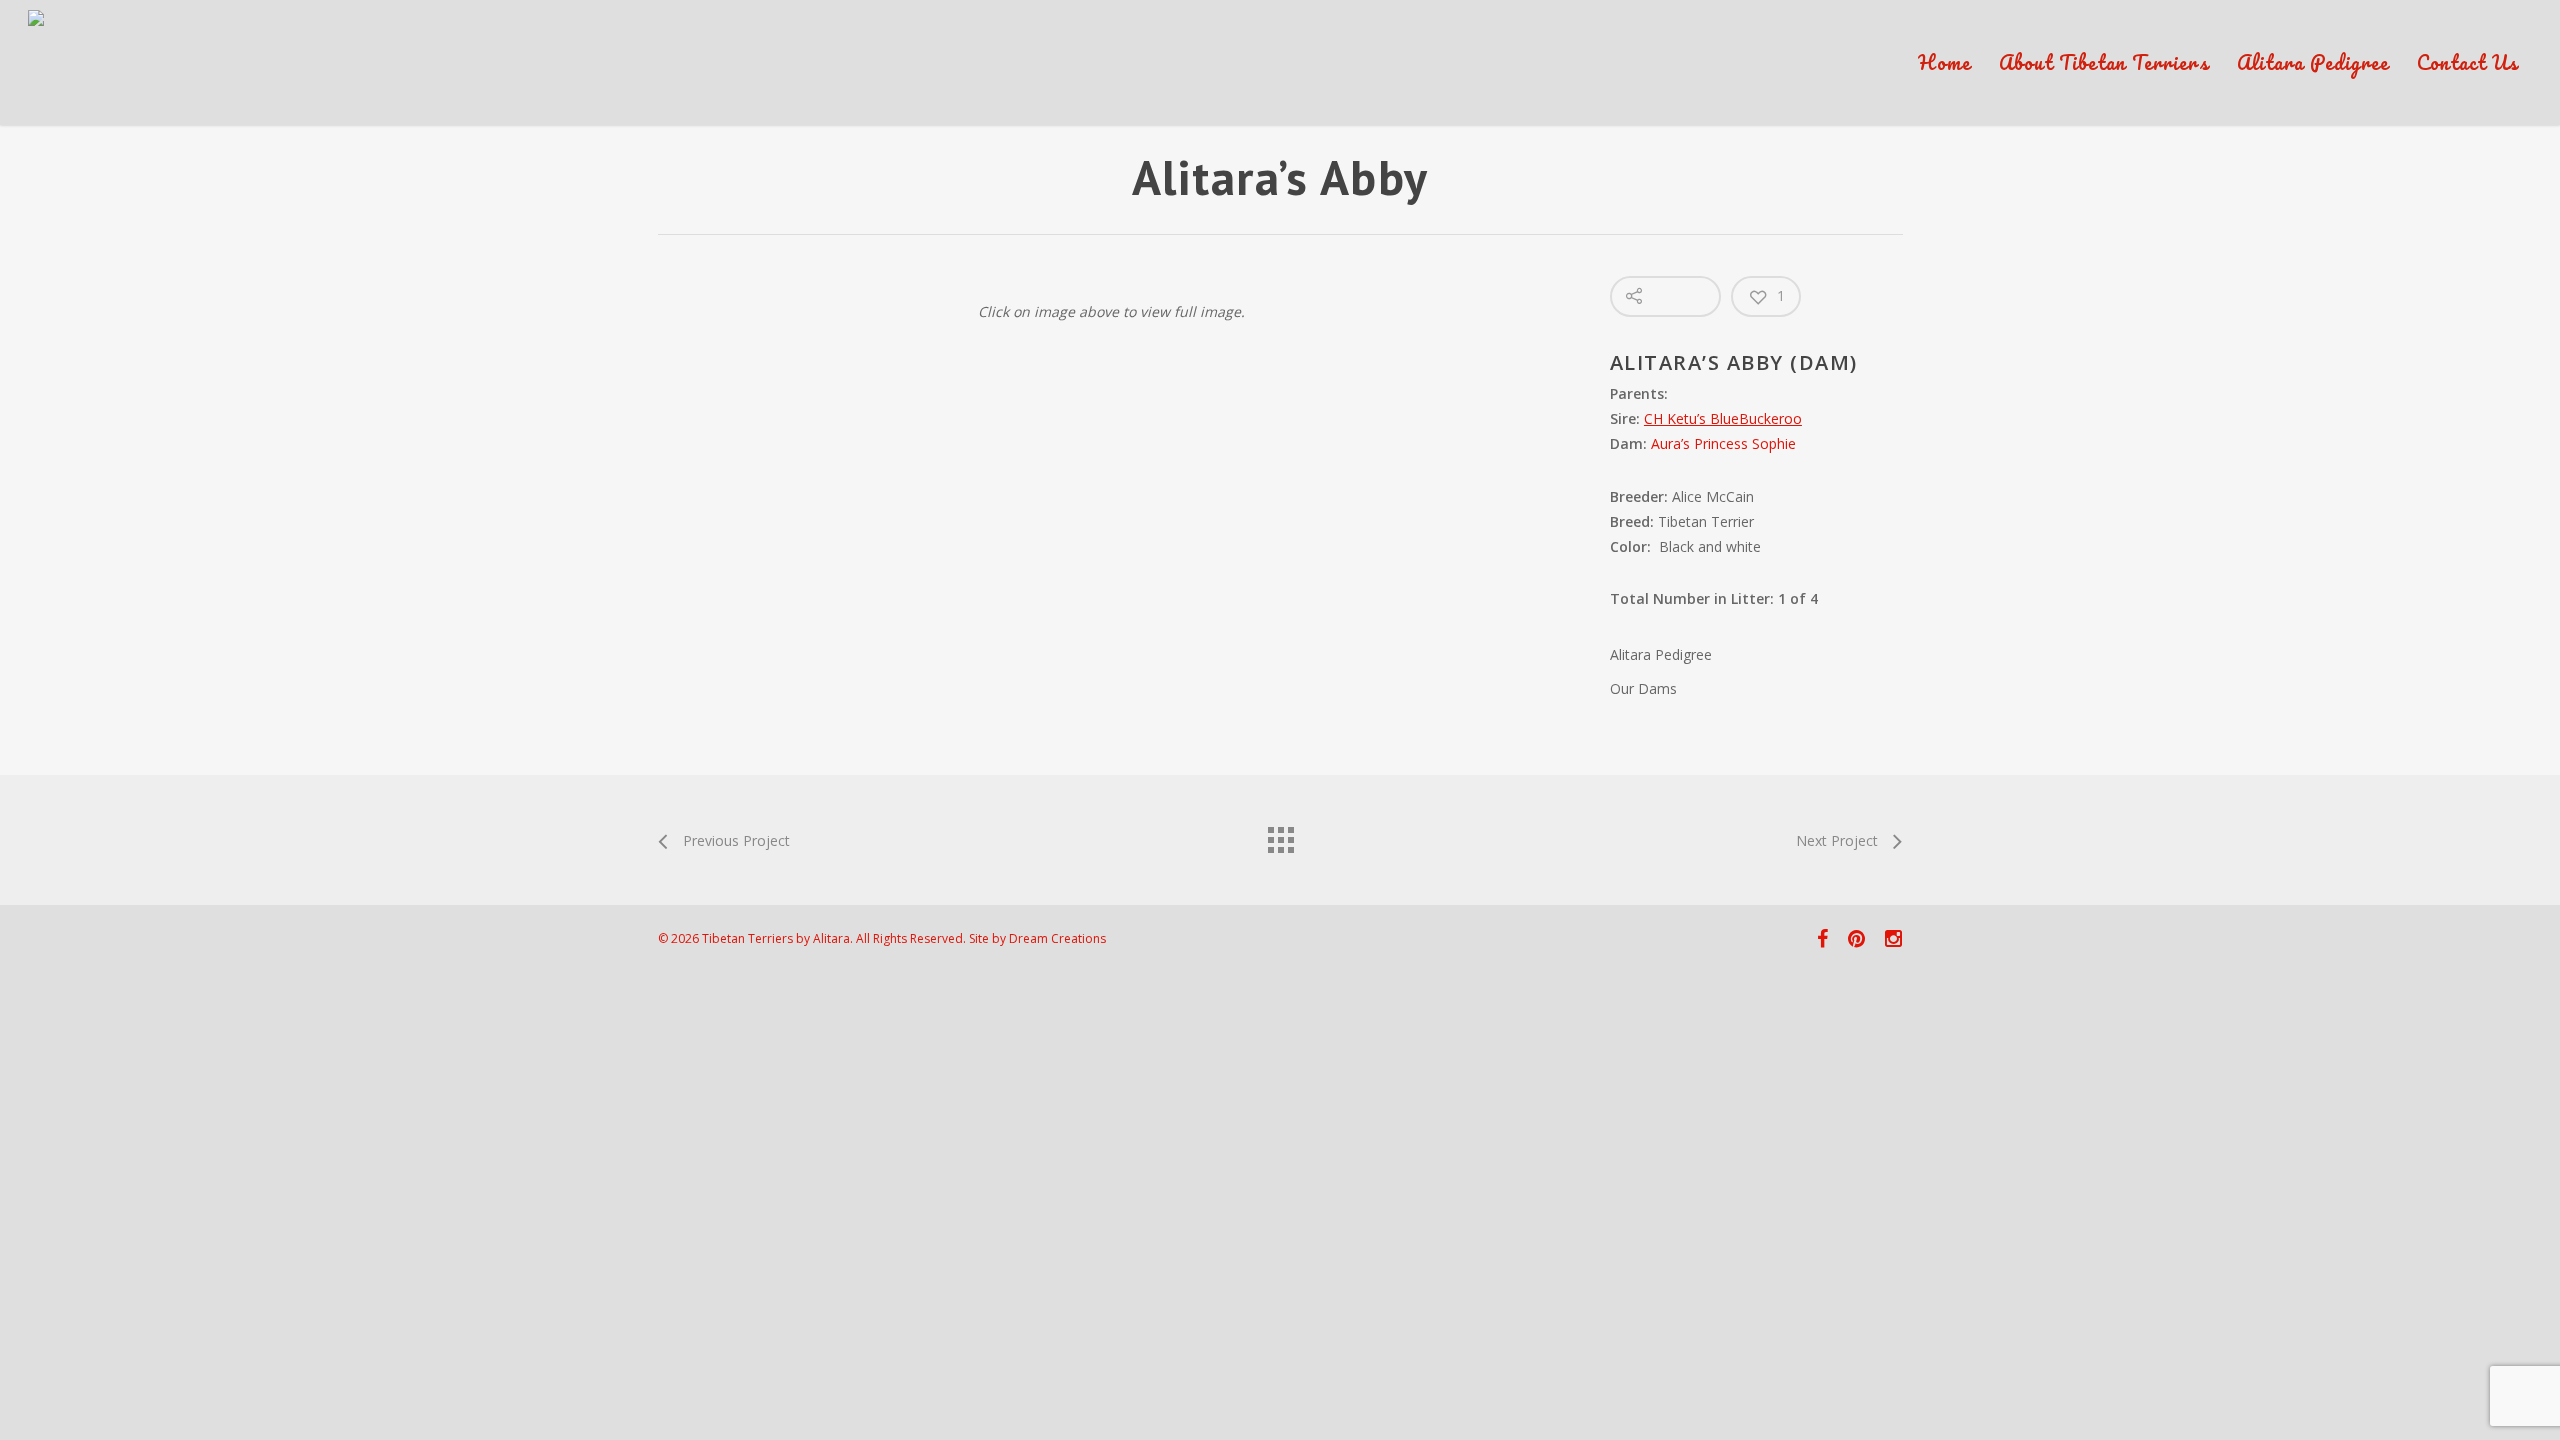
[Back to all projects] (1280, 835)
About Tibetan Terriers (2104, 62)
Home (1944, 62)
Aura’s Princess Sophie (1723, 443)
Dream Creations (1057, 938)
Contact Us (2467, 62)
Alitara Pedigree (2313, 62)
